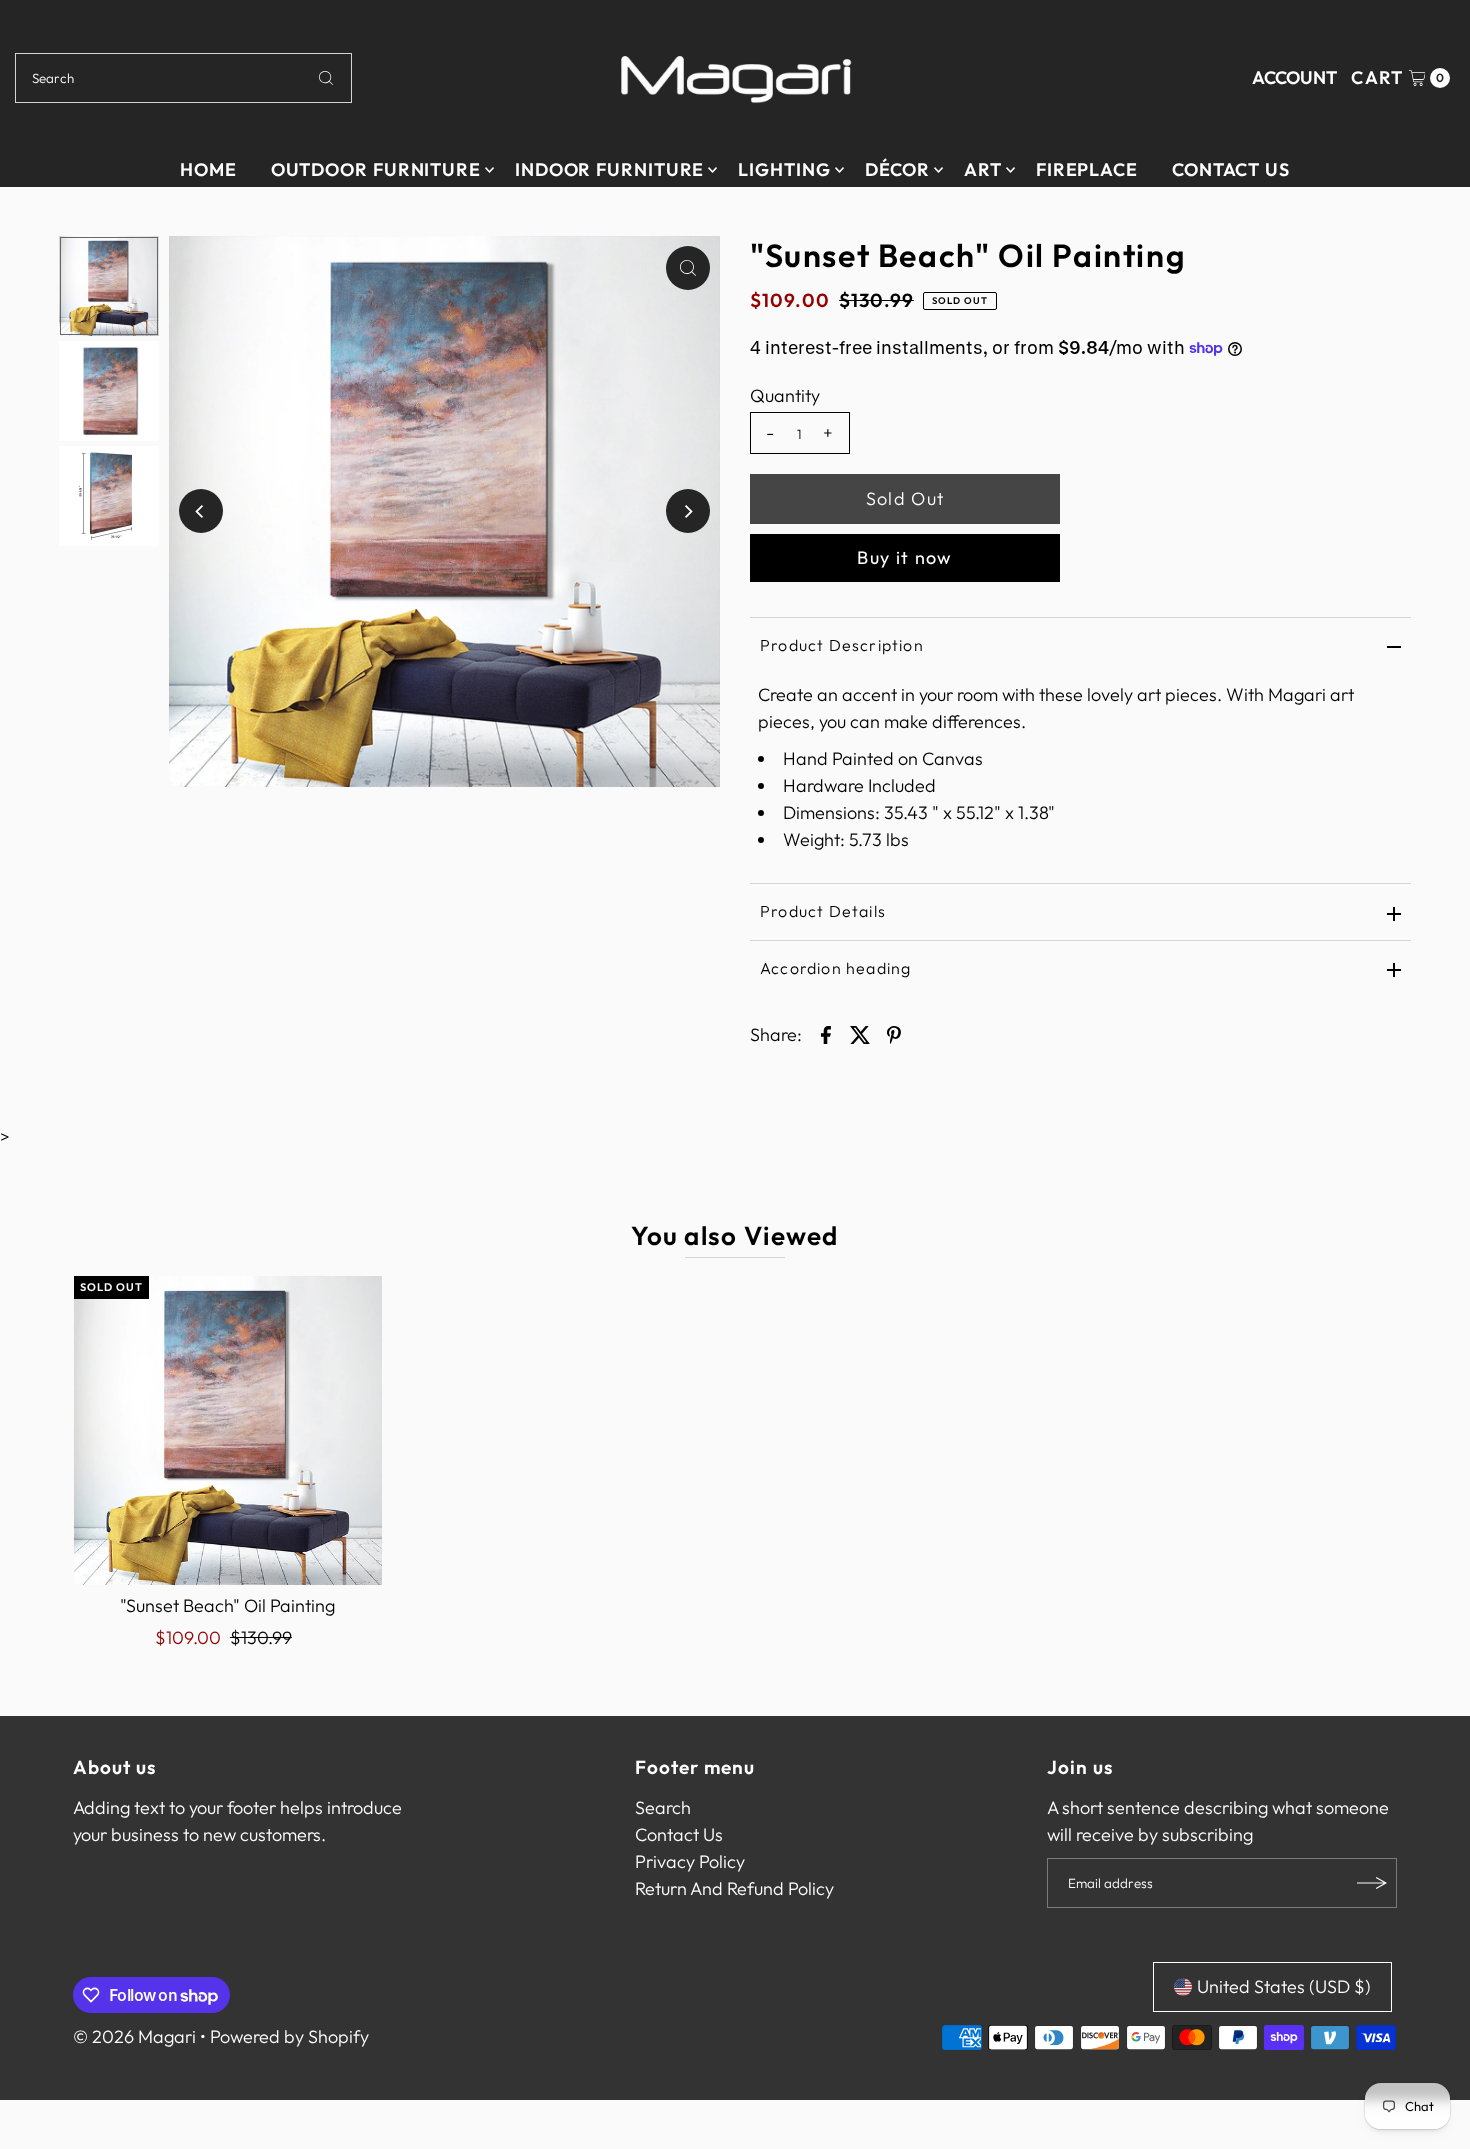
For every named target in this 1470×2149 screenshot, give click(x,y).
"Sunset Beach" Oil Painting (227, 1605)
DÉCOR (898, 169)
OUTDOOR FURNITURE (376, 169)
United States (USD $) (1284, 1986)
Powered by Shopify (289, 2036)
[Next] (688, 511)
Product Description (842, 645)
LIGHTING (784, 169)
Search (663, 1807)
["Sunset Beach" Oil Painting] (228, 1430)
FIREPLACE (1087, 169)
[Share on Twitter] (860, 1033)
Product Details (823, 911)
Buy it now (905, 557)
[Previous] (201, 511)
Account (1294, 77)
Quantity (785, 396)
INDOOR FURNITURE (609, 169)
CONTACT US (1231, 169)
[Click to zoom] (688, 268)
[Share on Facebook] (826, 1033)
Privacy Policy (690, 1861)
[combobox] (184, 78)
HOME (208, 169)
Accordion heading (835, 968)
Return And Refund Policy (734, 1888)
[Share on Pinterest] (894, 1033)
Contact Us (679, 1834)
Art (983, 169)
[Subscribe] (1372, 1883)
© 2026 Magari (134, 2036)
